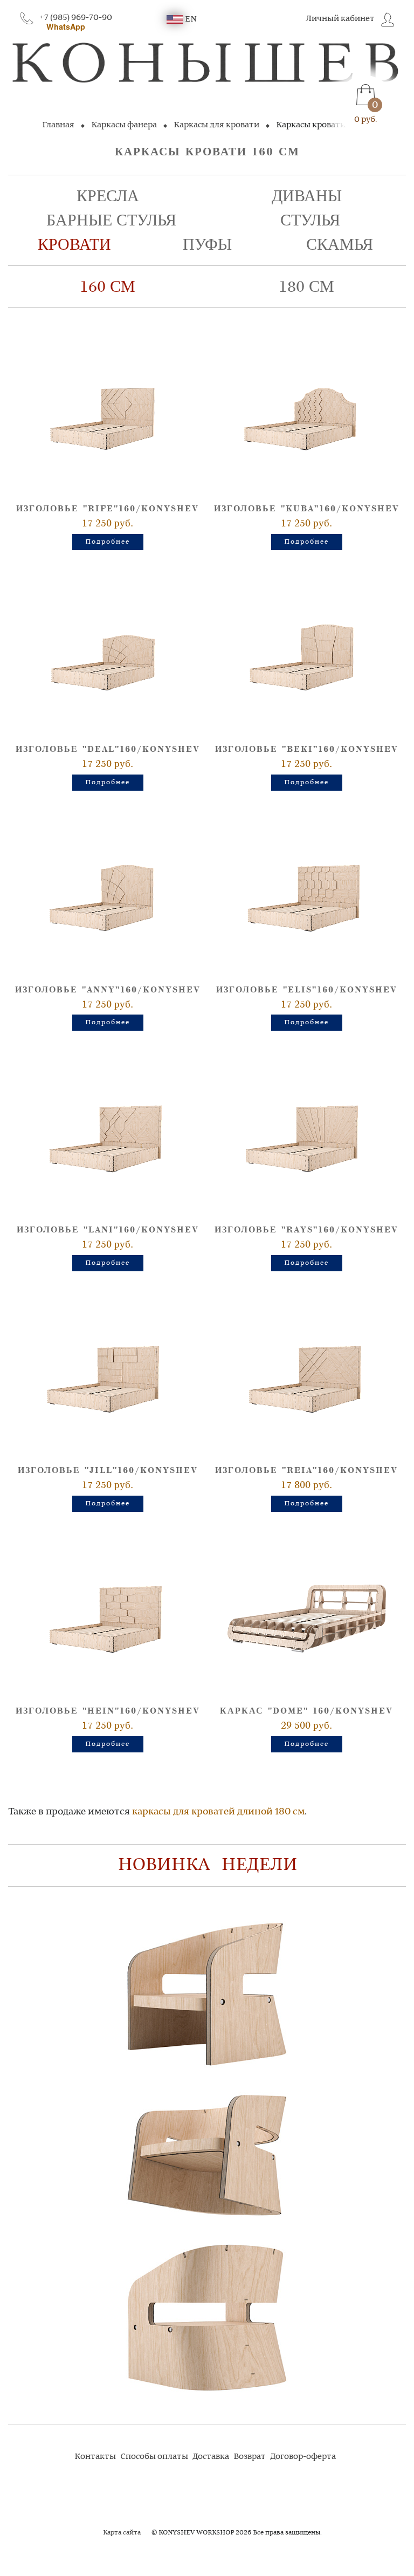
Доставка (211, 2457)
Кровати (74, 245)
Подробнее (108, 542)
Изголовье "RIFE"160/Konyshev (108, 509)
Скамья (340, 245)
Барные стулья (111, 220)
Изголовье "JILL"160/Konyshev (108, 1471)
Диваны (307, 196)
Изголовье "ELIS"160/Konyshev (307, 990)
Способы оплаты (154, 2457)
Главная (58, 125)
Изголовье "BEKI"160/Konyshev (307, 749)
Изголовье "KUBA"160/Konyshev (307, 509)
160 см (108, 287)
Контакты (95, 2457)
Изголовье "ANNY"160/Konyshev (108, 990)
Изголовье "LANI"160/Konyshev (108, 1230)
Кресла (108, 196)
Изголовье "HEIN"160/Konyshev (108, 1711)
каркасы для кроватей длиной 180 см (218, 1812)
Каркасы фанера (124, 125)
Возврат (250, 2457)
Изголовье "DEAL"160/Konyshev (108, 749)
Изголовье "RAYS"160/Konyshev (306, 1230)
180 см (306, 287)
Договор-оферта (303, 2457)
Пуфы (207, 245)
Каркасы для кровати (216, 125)
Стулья (310, 220)
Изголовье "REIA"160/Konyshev (306, 1471)
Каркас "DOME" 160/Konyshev (306, 1711)
